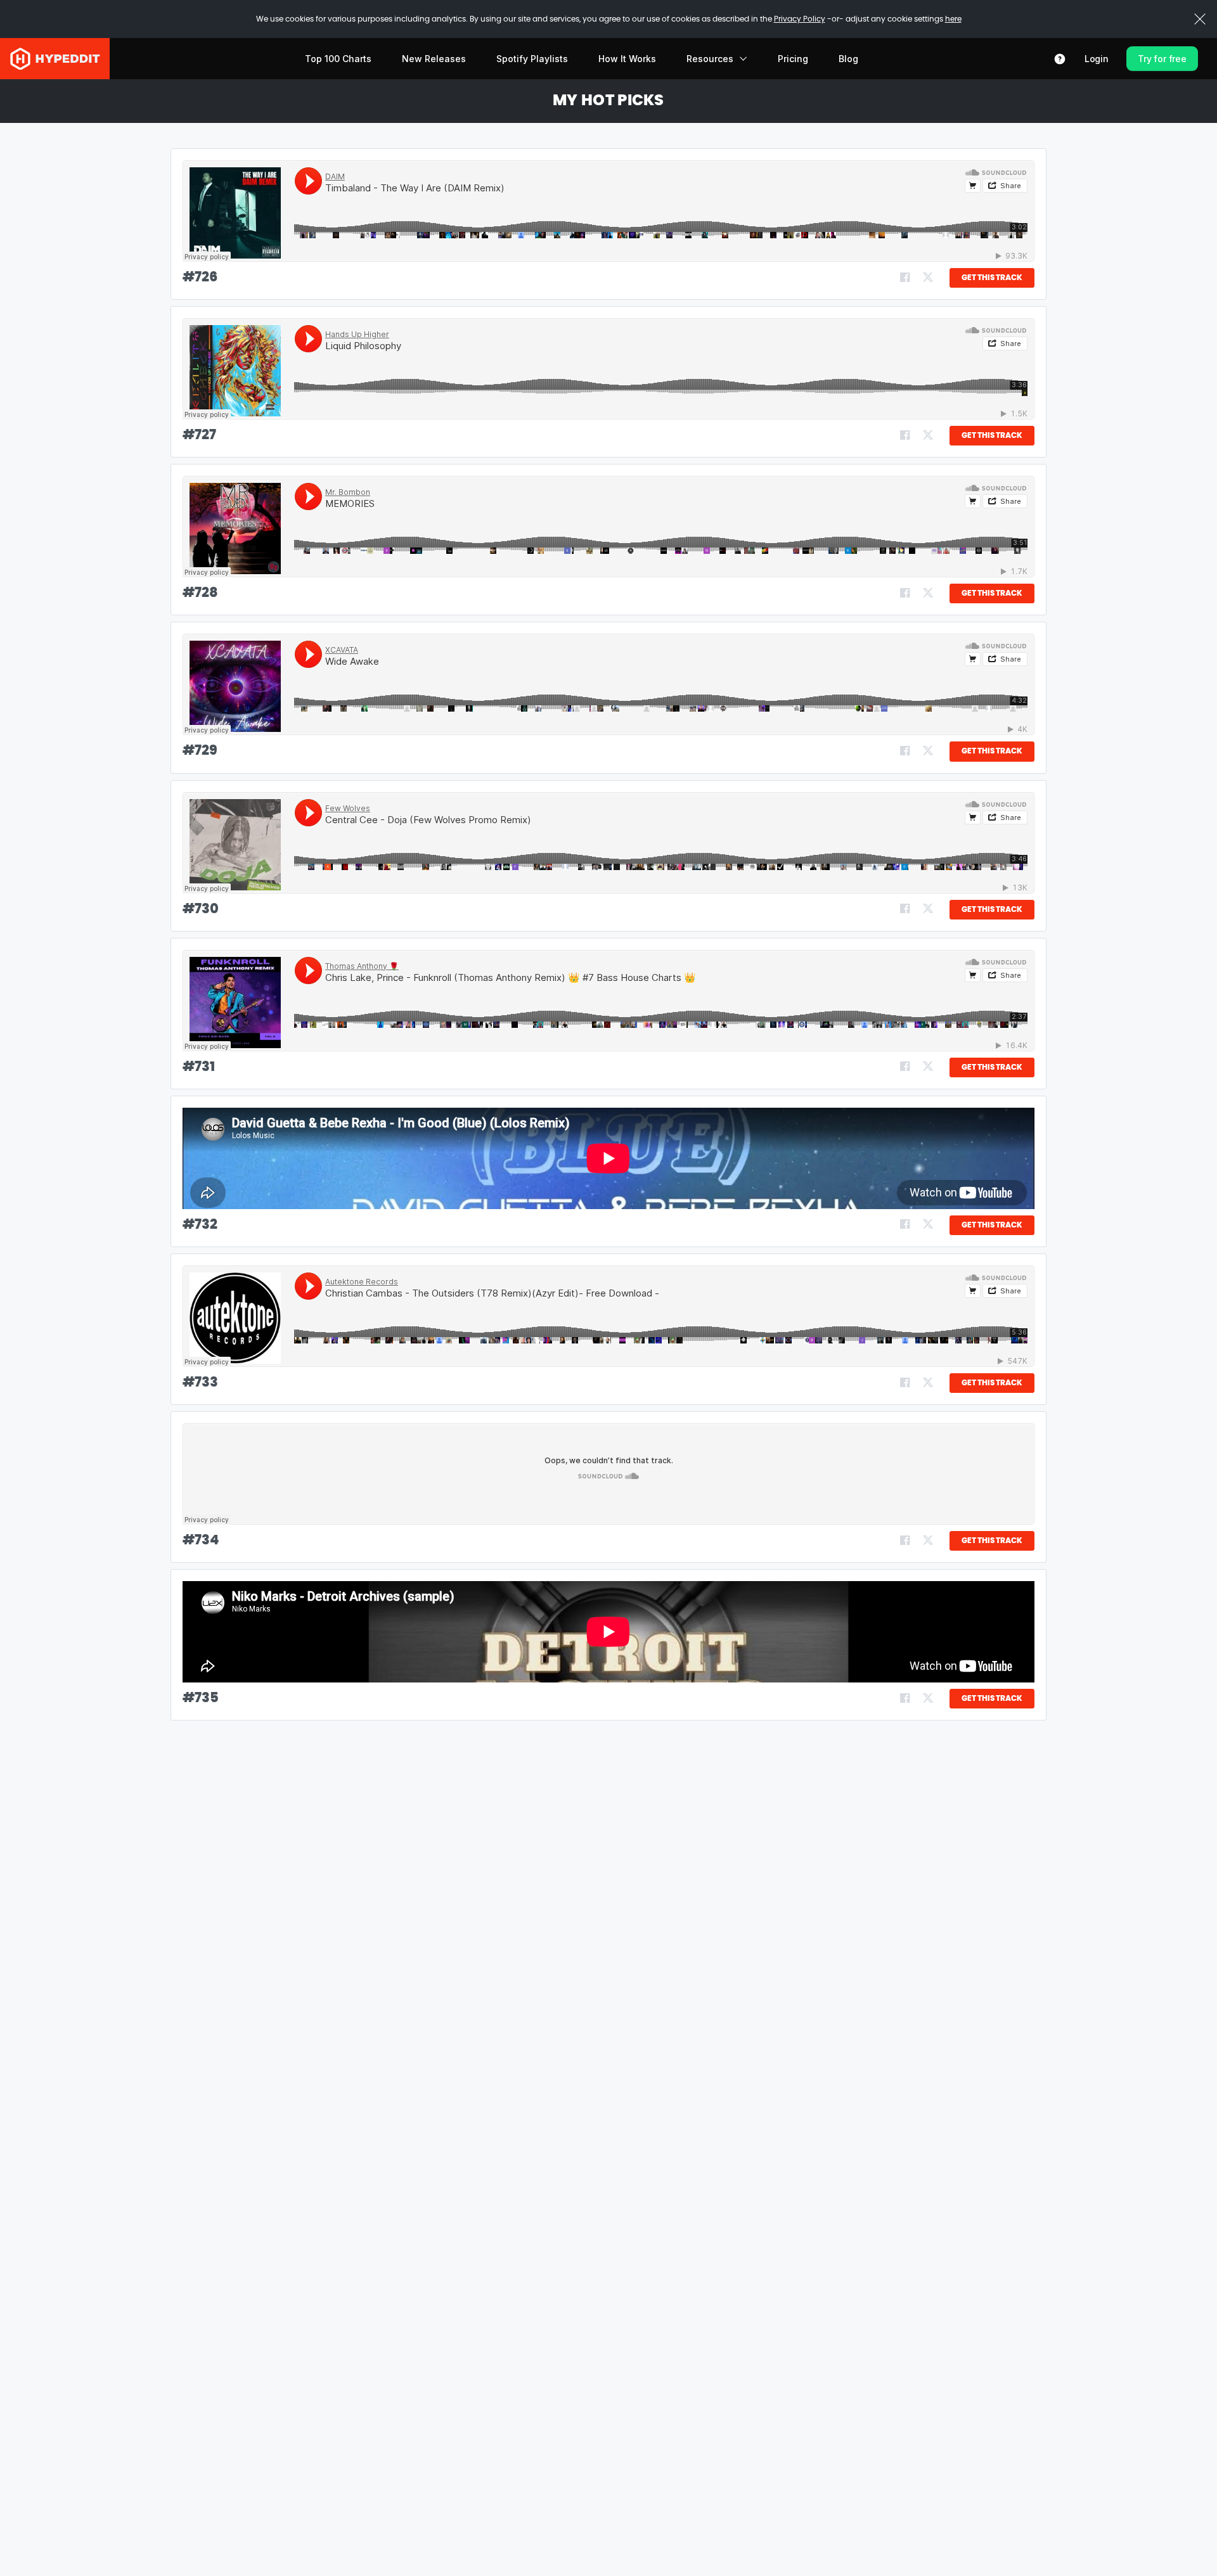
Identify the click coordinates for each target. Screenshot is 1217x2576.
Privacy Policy (800, 19)
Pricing (793, 59)
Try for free (1162, 59)
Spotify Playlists (532, 59)
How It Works (627, 59)
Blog (848, 59)
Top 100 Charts (338, 59)
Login (1097, 59)
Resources (710, 59)
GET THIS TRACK (992, 278)
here (953, 19)
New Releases (434, 59)
